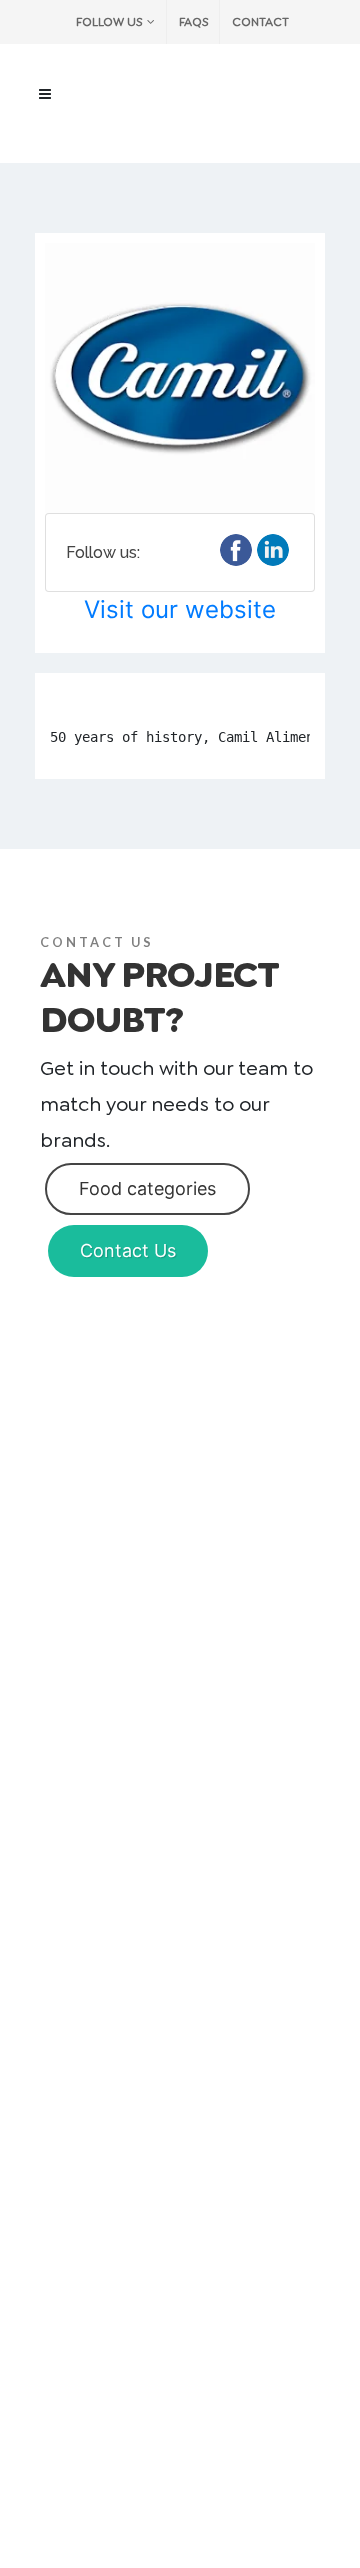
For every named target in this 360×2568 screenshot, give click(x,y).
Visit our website (180, 609)
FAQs (193, 22)
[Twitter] (273, 550)
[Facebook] (236, 550)
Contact (260, 22)
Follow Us (109, 22)
